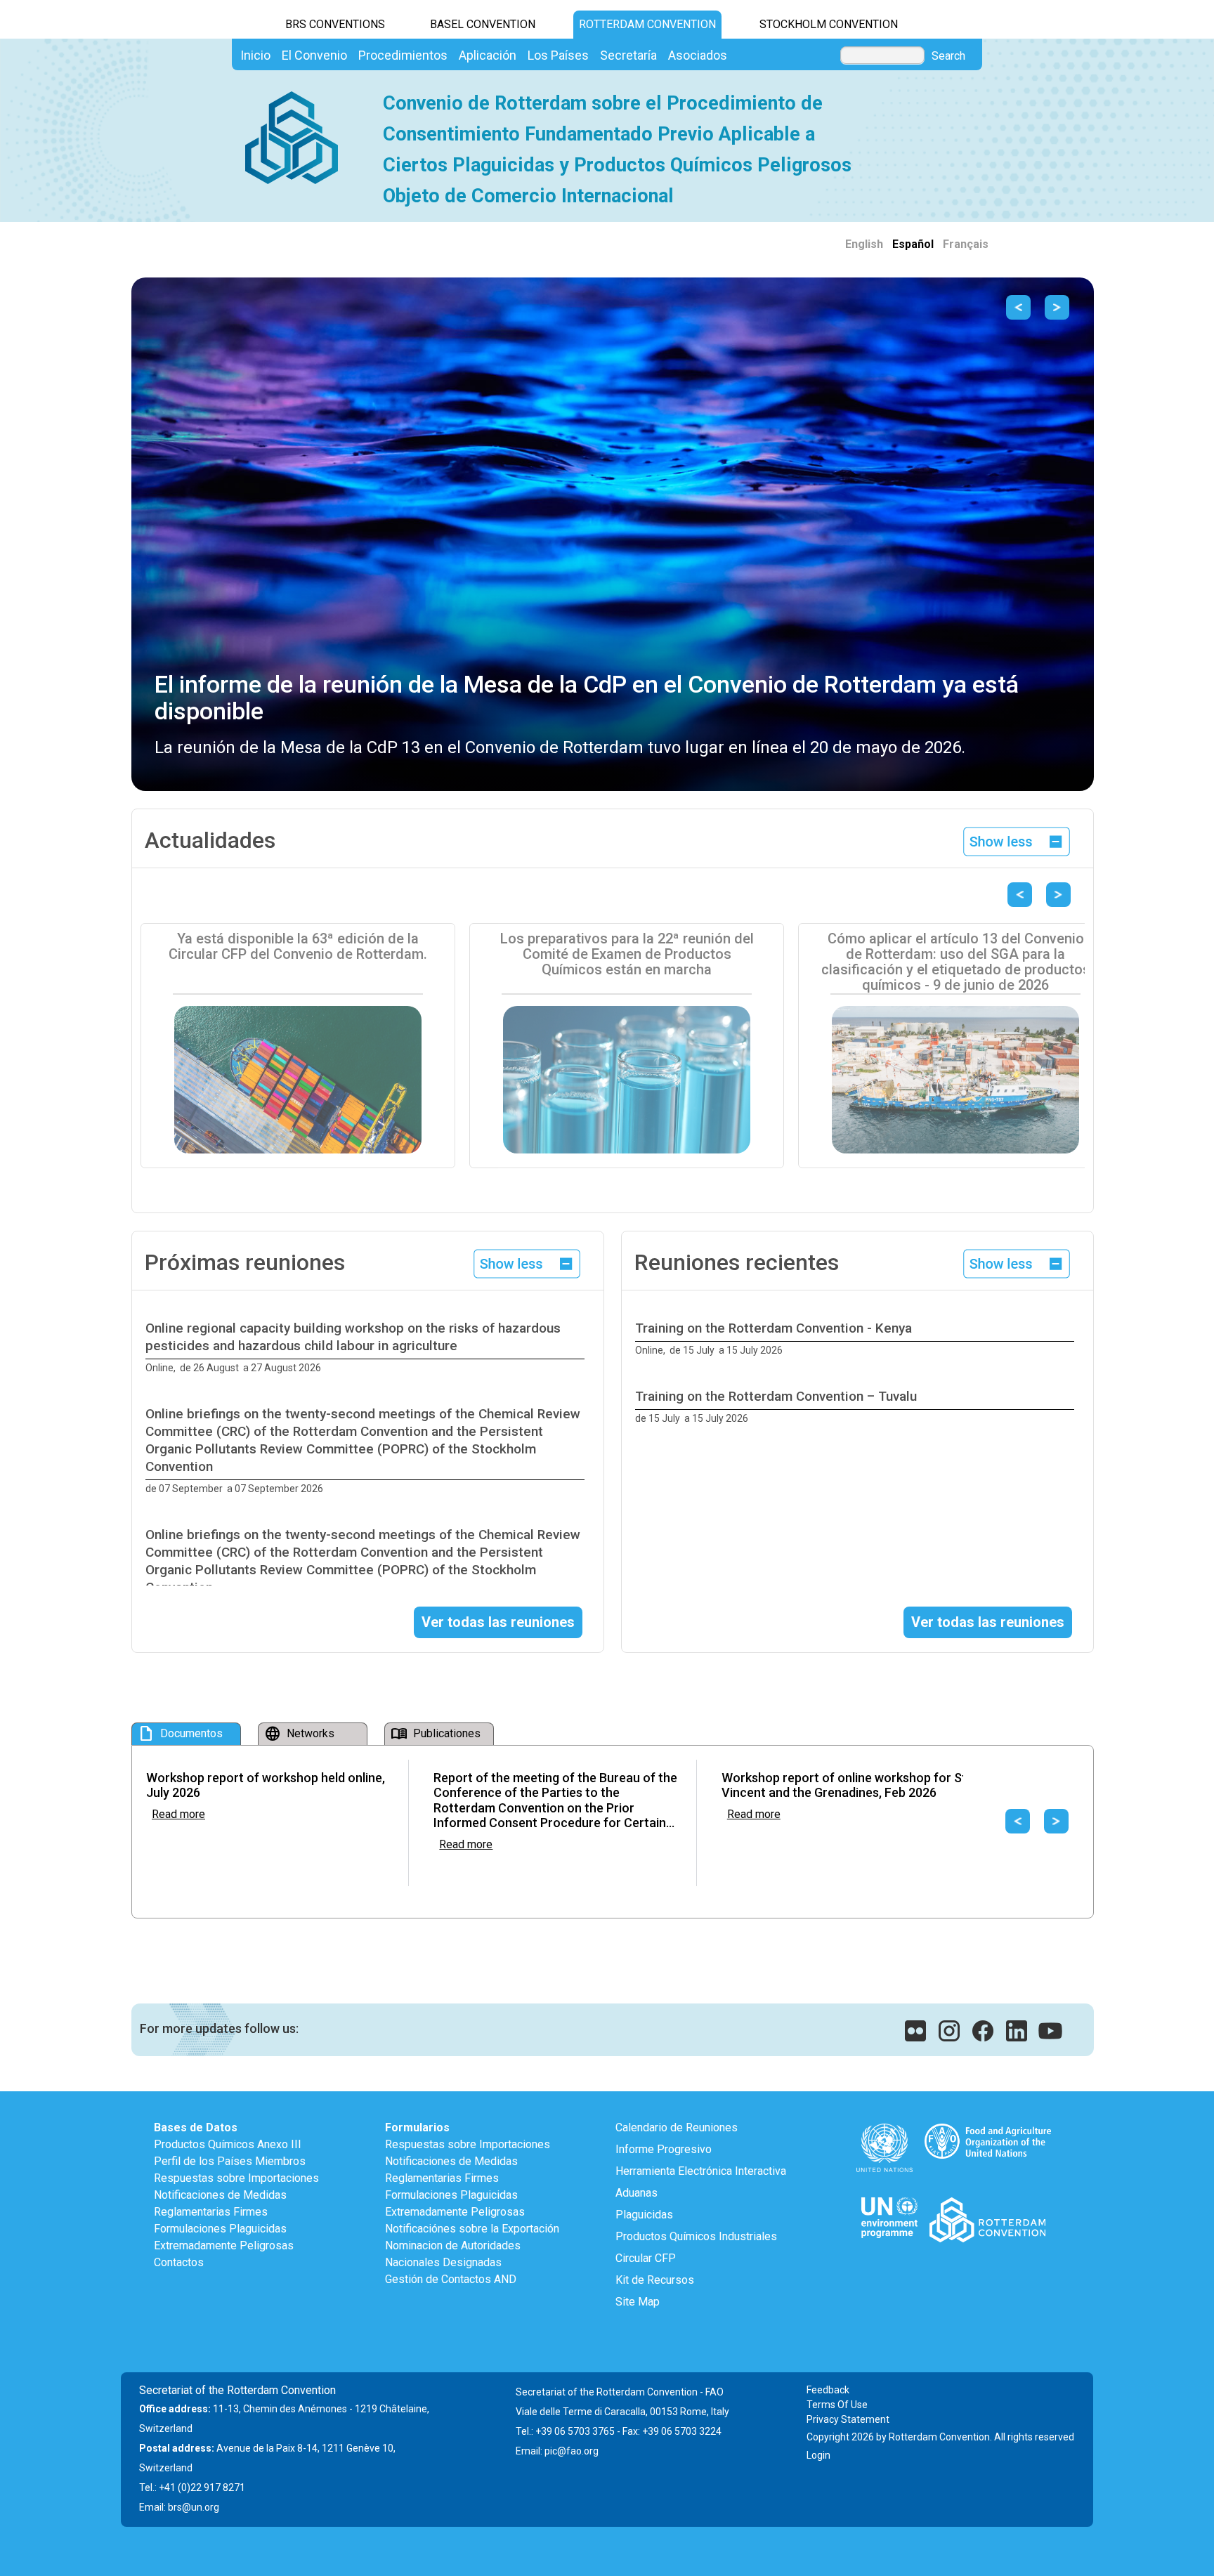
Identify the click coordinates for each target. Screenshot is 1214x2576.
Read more (178, 1814)
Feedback (828, 2390)
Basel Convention (483, 24)
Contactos (179, 2262)
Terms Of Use (837, 2405)
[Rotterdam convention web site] (988, 2201)
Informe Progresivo (664, 2149)
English (864, 244)
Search (948, 56)
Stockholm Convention (829, 24)
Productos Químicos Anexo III (228, 2144)
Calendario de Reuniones (677, 2127)
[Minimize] (1017, 841)
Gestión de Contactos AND (451, 2279)
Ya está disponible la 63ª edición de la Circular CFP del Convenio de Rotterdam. (298, 946)
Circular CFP (646, 2258)
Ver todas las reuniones (498, 1622)
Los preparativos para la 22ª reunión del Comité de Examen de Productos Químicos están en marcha (627, 954)
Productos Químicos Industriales (696, 2236)
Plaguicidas (644, 2215)
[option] (368, 1348)
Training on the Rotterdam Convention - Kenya (774, 1328)
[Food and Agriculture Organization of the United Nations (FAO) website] (987, 2127)
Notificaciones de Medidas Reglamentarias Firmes (220, 2203)
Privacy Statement (848, 2419)
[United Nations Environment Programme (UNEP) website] (890, 2201)
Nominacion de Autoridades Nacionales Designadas (453, 2254)
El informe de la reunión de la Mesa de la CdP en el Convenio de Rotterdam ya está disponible (587, 697)
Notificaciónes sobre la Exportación (472, 2229)
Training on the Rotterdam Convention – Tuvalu (776, 1396)
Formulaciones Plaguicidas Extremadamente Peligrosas (224, 2237)
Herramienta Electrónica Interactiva (701, 2171)
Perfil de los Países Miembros (230, 2161)
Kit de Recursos (655, 2280)
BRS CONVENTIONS (335, 24)
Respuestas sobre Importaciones (236, 2178)
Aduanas (637, 2193)
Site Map (638, 2302)
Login (818, 2455)
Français (966, 244)
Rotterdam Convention (647, 24)
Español (913, 244)
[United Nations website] (885, 2127)
